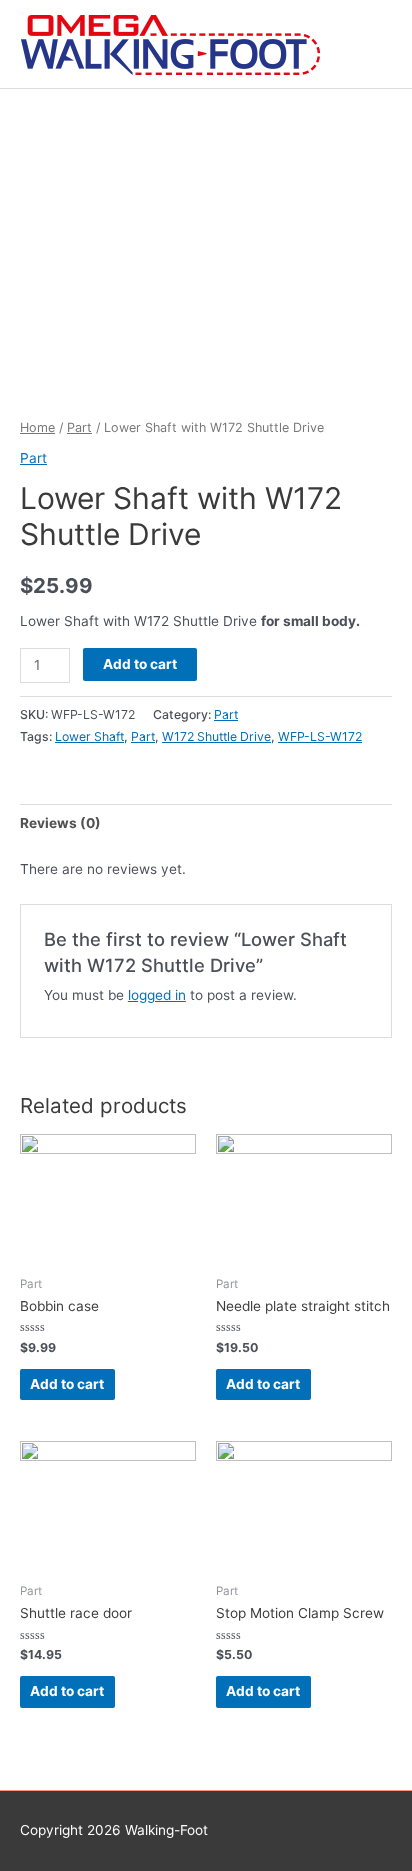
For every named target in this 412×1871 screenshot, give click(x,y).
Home (37, 427)
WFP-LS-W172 (320, 736)
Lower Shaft (89, 736)
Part (79, 427)
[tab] (206, 823)
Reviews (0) (60, 823)
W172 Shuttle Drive (216, 736)
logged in (157, 995)
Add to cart (140, 664)
